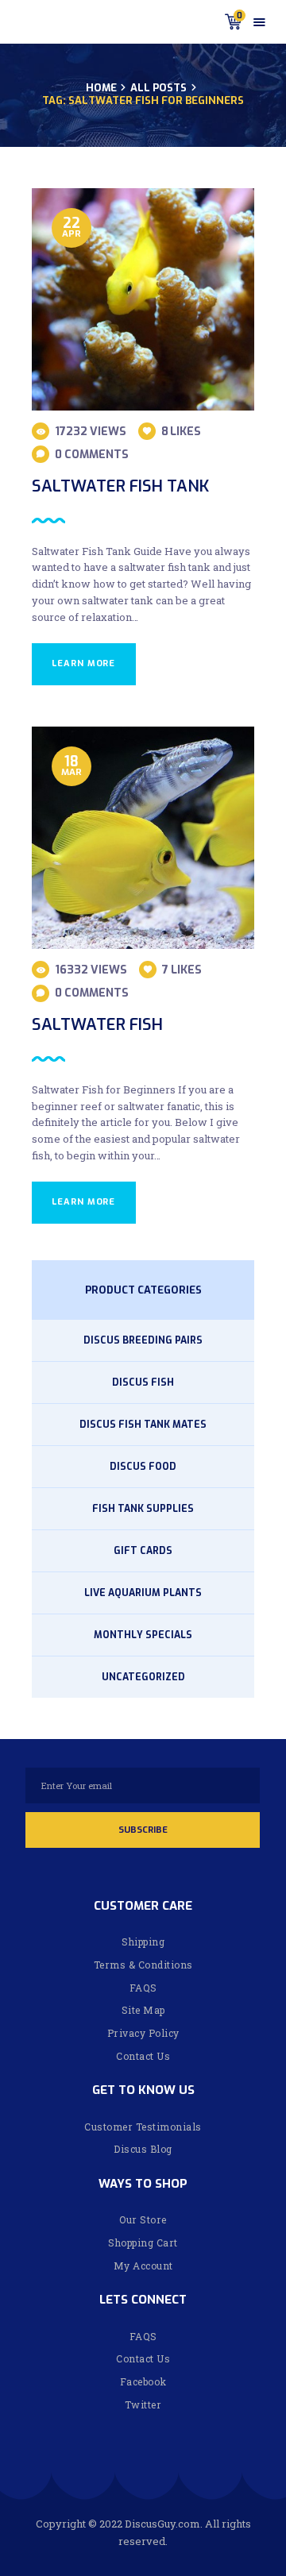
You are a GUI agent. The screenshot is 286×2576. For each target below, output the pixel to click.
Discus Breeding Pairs (143, 1340)
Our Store (143, 2219)
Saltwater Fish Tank (120, 486)
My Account (143, 2266)
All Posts (158, 88)
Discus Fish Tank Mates (143, 1425)
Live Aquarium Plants (143, 1593)
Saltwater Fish (97, 1025)
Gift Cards (143, 1551)
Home (101, 88)
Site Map (143, 2010)
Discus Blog (143, 2149)
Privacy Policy (143, 2033)
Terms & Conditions (143, 1965)
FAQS (143, 1988)
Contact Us (143, 2056)
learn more (83, 663)
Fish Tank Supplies (143, 1509)
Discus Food (143, 1467)
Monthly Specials (143, 1635)
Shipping (143, 1942)
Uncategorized (143, 1677)
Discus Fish (143, 1382)
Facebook (143, 2381)
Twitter (143, 2404)
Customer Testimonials (143, 2127)
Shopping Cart (143, 2242)
